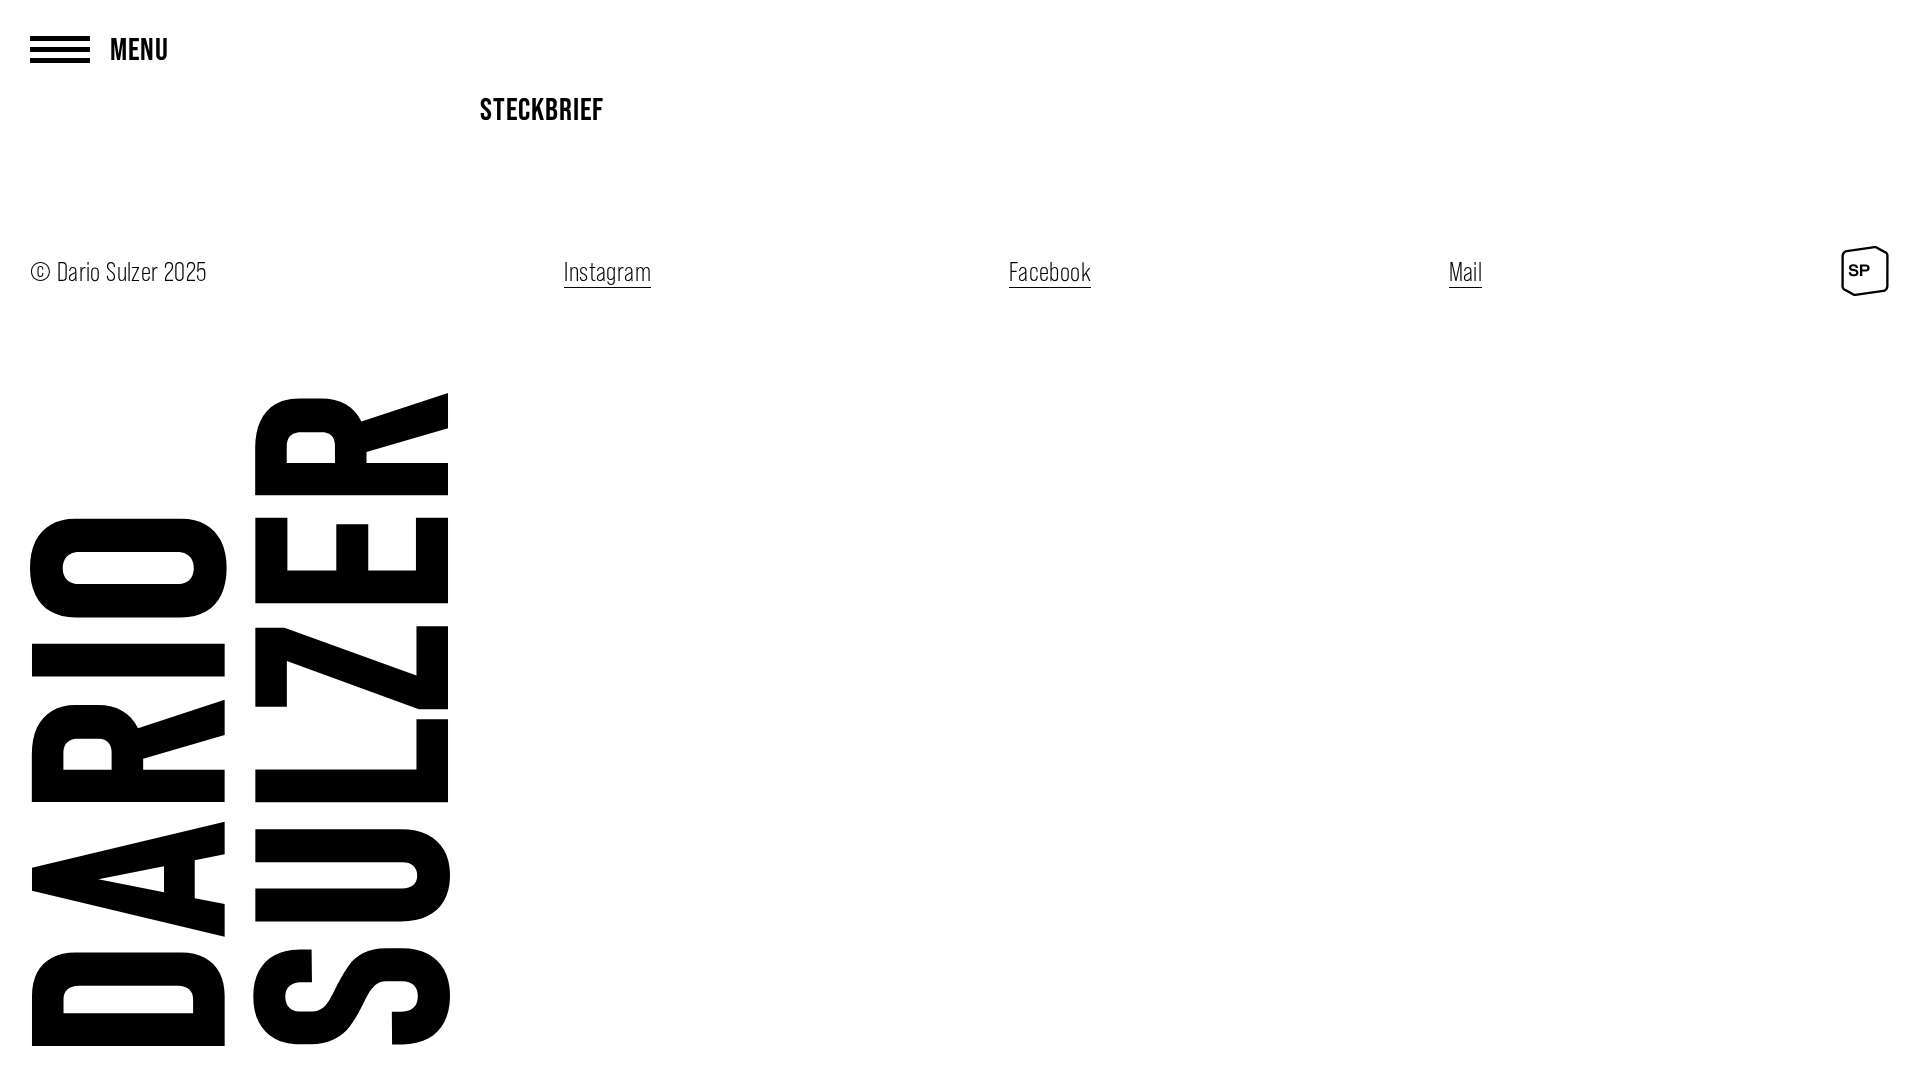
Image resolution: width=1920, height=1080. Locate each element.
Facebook (1050, 271)
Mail (1466, 271)
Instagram (607, 271)
